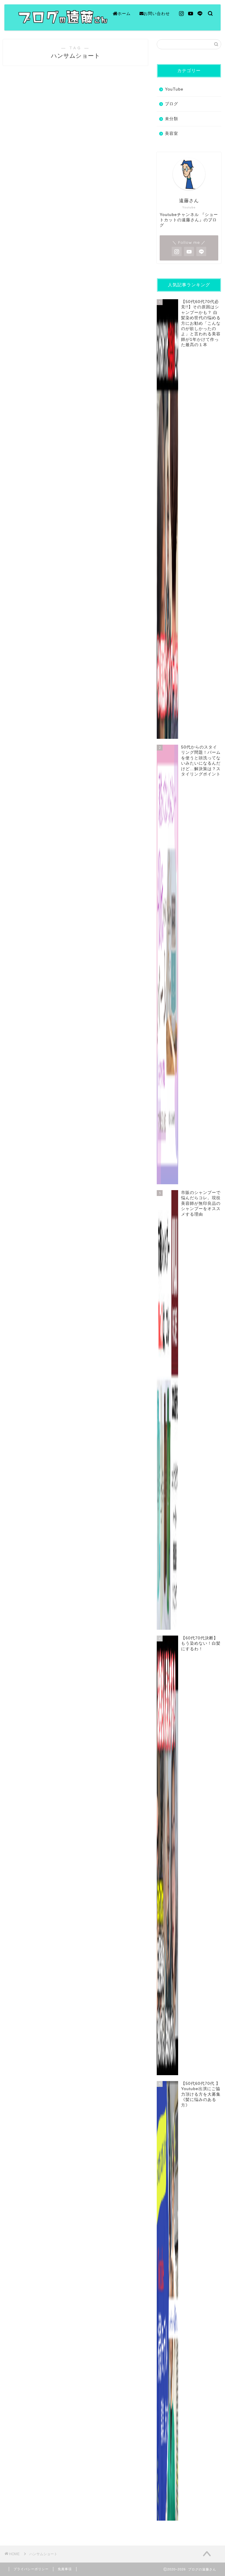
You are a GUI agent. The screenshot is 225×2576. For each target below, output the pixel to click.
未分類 (172, 119)
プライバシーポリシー (31, 2569)
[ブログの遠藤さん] (100, 23)
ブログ (172, 104)
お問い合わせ (157, 13)
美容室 (172, 133)
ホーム (124, 13)
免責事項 (65, 2569)
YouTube (174, 89)
